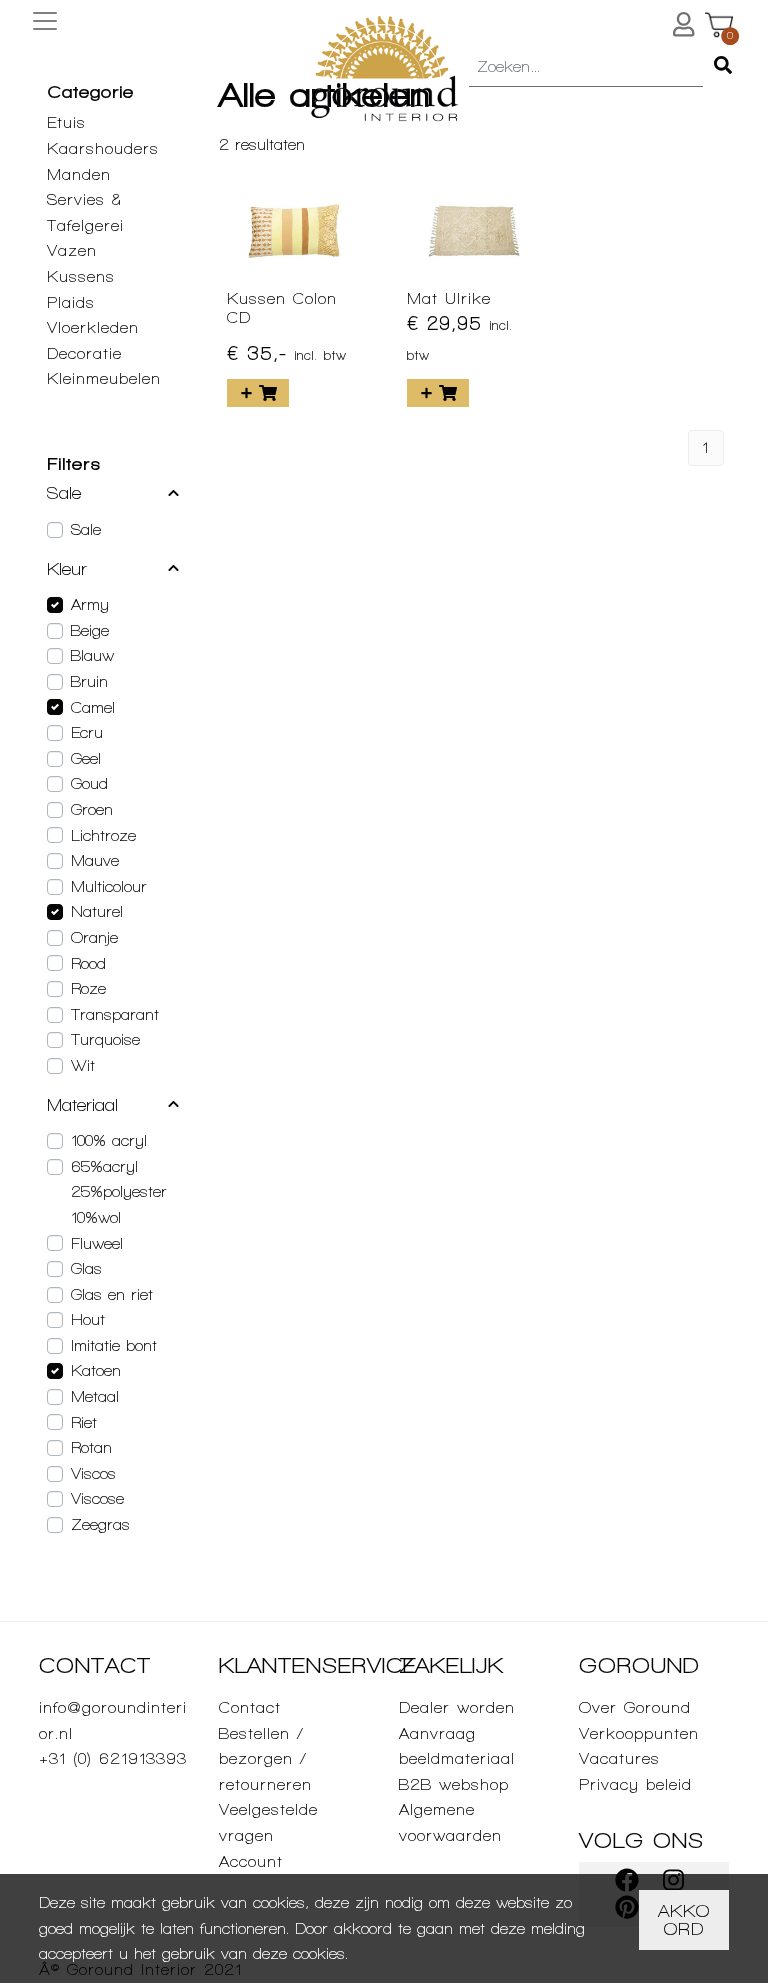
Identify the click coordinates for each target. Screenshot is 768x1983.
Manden (79, 174)
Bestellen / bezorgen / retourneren (265, 1759)
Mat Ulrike (449, 298)
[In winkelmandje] (258, 393)
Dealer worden (457, 1707)
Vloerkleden (93, 327)
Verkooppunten (639, 1733)
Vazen (72, 250)
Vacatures (619, 1758)
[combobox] (586, 68)
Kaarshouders (103, 148)
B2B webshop (454, 1784)
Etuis (66, 122)
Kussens (81, 276)
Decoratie (84, 353)
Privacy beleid (635, 1784)
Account (251, 1861)
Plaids (71, 302)
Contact (250, 1707)
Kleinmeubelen (104, 378)
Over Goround (635, 1707)
